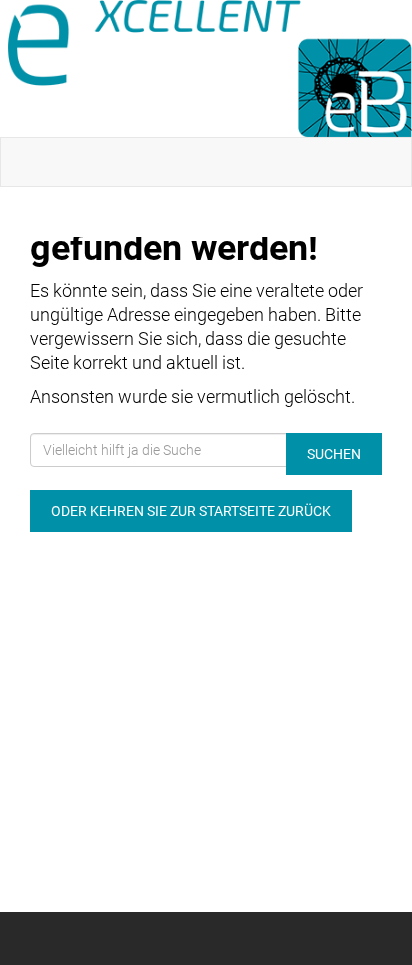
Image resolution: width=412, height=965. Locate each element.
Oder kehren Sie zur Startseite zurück (191, 511)
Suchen (334, 454)
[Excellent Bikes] (210, 68)
